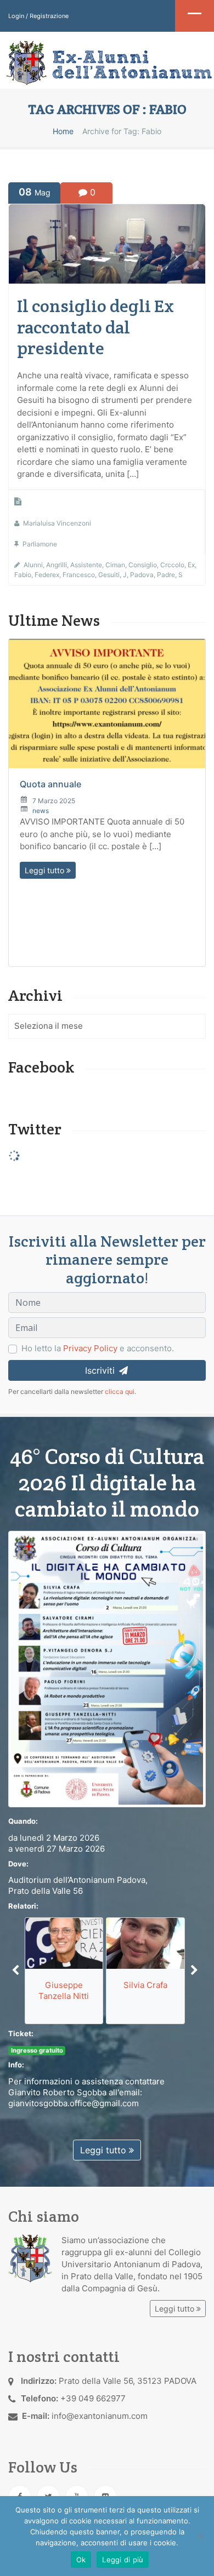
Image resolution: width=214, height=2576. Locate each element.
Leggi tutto (46, 870)
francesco (79, 575)
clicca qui (120, 1391)
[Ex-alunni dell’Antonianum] (107, 63)
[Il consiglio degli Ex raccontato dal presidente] (107, 243)
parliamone (40, 544)
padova (142, 575)
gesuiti (109, 575)
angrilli (57, 565)
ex (191, 565)
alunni (33, 565)
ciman (115, 565)
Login (16, 16)
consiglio (143, 565)
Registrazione (49, 16)
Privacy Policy (90, 1348)
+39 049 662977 (93, 2398)
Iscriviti (101, 1370)
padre (166, 575)
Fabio (23, 575)
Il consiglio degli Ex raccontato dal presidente (95, 327)
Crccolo (172, 565)
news (41, 811)
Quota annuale (50, 784)
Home (63, 131)
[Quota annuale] (107, 704)
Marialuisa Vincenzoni (57, 523)
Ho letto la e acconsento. (98, 1348)
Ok (81, 2560)
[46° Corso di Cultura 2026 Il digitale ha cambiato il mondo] (107, 1669)
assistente (86, 565)
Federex (47, 575)
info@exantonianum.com (100, 2416)
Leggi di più (123, 2560)
